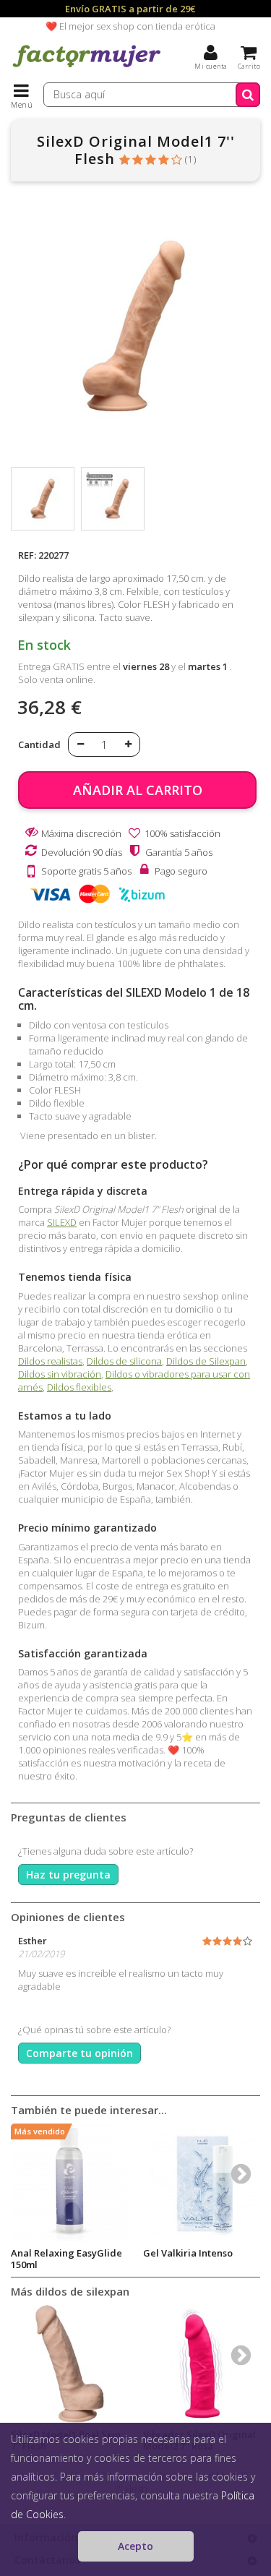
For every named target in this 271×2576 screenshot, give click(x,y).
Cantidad (39, 744)
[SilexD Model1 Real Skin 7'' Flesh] (70, 2364)
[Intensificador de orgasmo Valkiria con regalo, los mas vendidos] (202, 2182)
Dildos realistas (50, 1361)
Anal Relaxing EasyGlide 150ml (66, 2259)
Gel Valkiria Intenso (188, 2253)
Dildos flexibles (79, 1387)
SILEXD (62, 1222)
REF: (27, 555)
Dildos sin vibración (60, 1374)
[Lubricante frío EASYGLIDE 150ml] (70, 2182)
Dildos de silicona (124, 1361)
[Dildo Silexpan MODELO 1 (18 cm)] (43, 499)
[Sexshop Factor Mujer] (87, 69)
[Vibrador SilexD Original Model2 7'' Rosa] (202, 2364)
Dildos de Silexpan (206, 1361)
